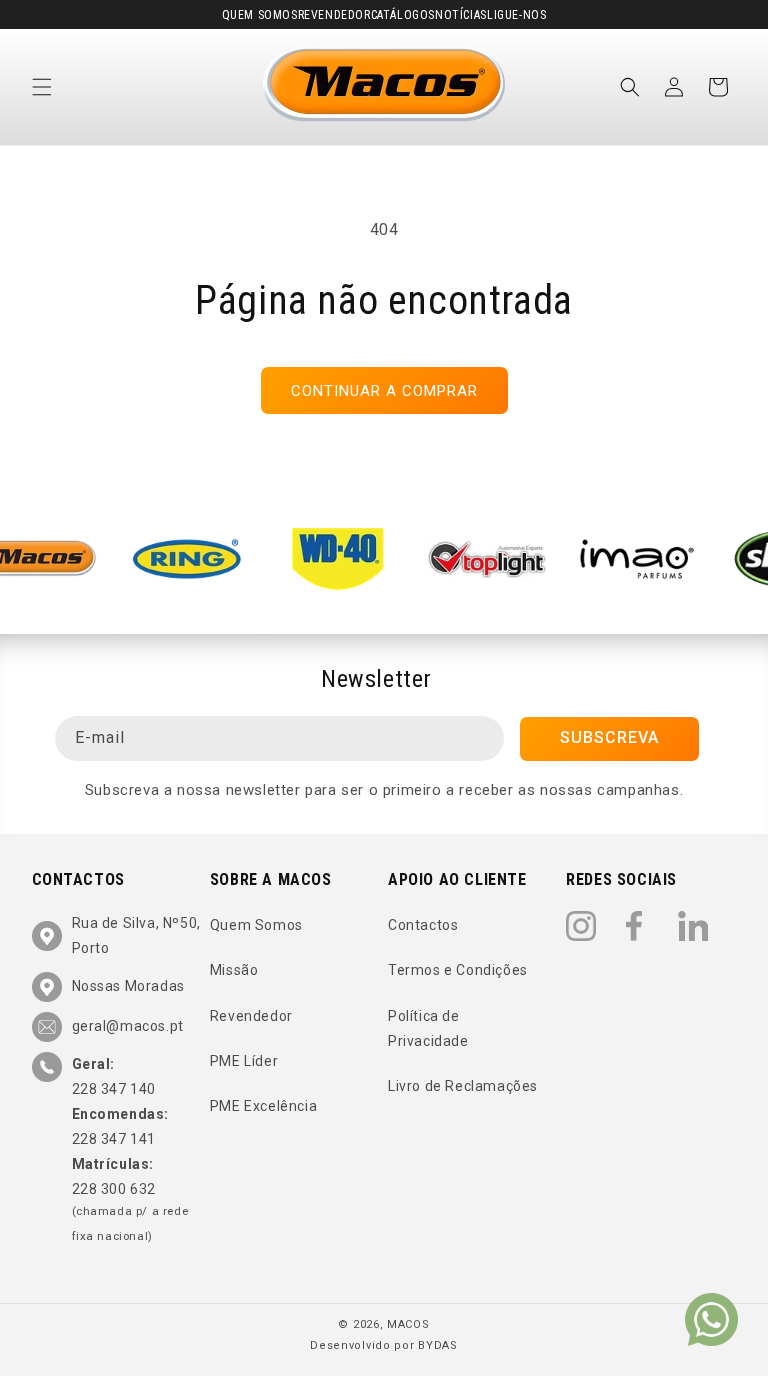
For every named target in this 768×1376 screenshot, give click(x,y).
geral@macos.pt (128, 1026)
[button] (42, 87)
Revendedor (334, 15)
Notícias (461, 15)
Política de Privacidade (428, 1028)
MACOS (408, 1324)
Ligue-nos (516, 15)
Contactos (423, 925)
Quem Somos (260, 15)
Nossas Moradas (128, 986)
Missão (234, 970)
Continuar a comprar (384, 391)
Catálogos (403, 15)
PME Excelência (263, 1106)
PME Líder (244, 1061)
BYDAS (438, 1345)
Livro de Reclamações (463, 1086)
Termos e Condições (458, 970)
